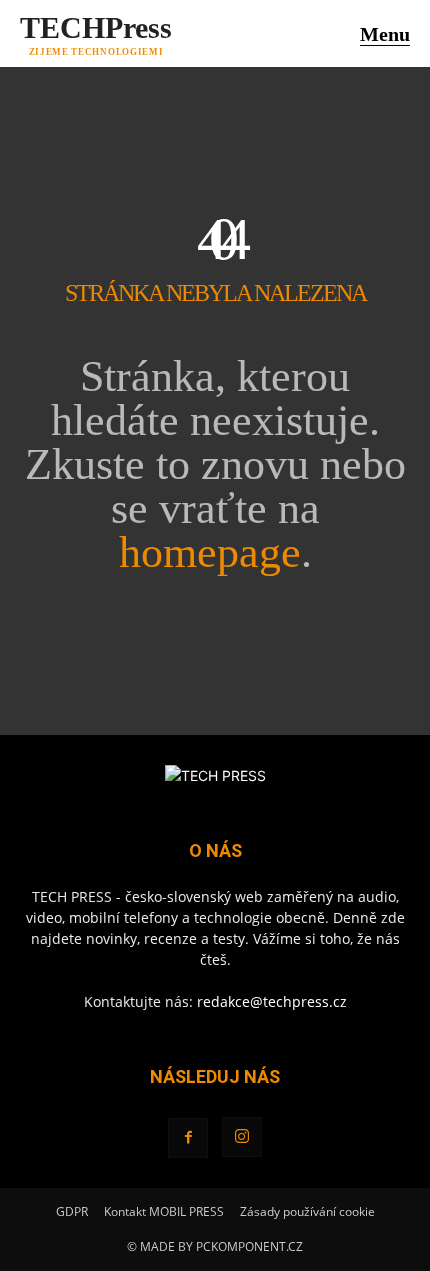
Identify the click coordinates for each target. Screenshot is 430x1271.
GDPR (72, 1211)
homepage (210, 552)
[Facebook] (188, 1138)
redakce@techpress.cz (272, 1001)
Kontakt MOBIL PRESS (164, 1211)
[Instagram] (242, 1137)
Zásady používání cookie (307, 1211)
